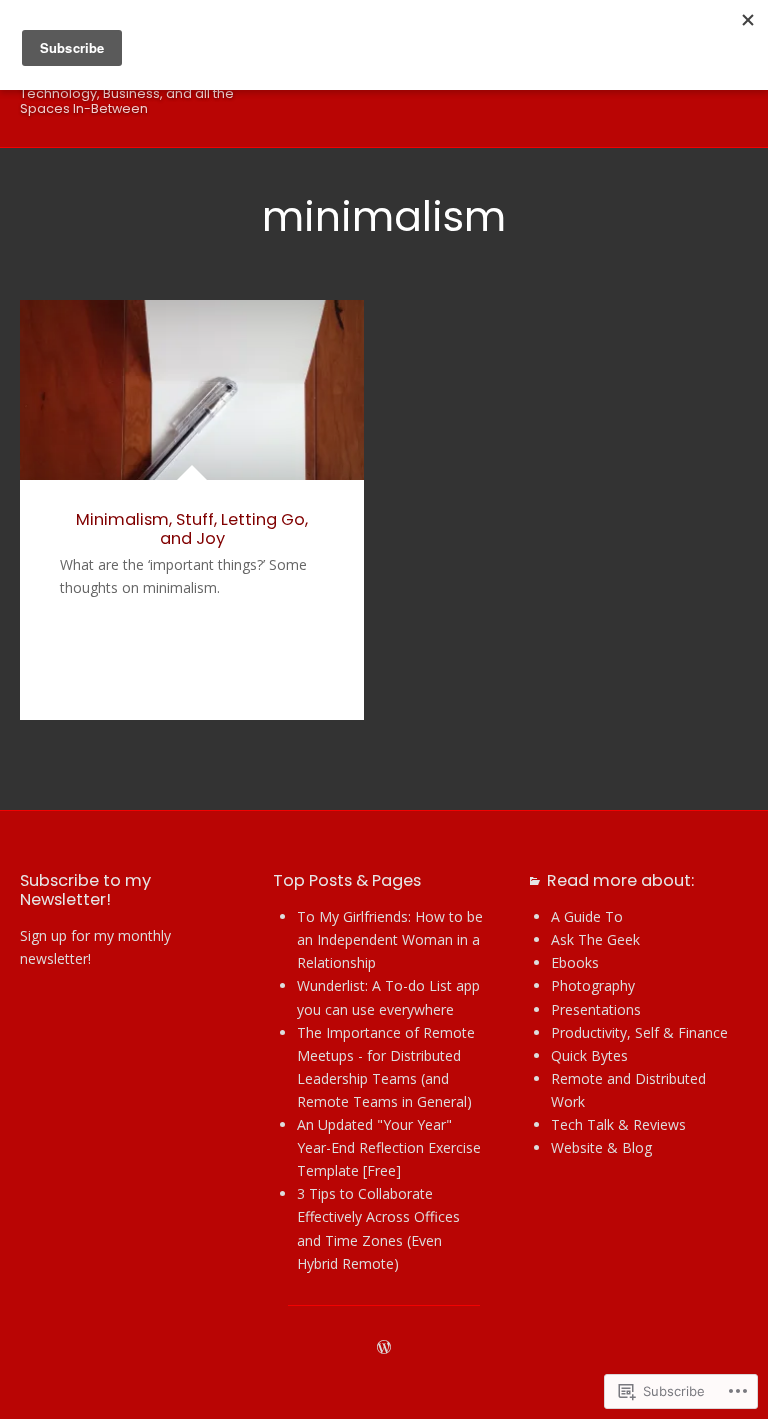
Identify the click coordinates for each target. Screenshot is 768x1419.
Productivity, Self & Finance (639, 1032)
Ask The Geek (595, 939)
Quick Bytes (589, 1055)
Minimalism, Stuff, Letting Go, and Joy (192, 529)
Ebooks (575, 962)
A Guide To (587, 916)
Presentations (596, 1009)
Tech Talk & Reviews (618, 1124)
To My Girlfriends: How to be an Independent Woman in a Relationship (390, 939)
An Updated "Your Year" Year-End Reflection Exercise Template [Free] (389, 1147)
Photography (593, 985)
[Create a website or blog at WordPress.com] (384, 1347)
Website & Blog (601, 1147)
